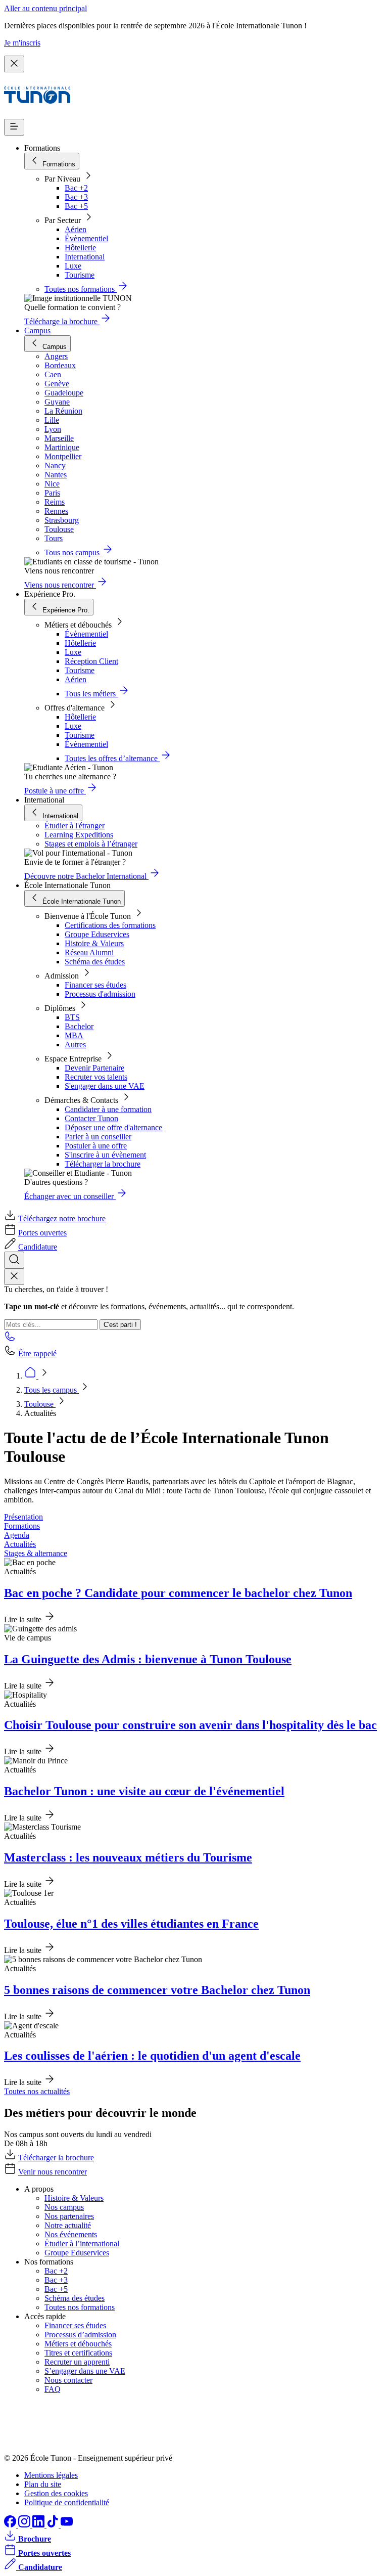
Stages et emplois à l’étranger (91, 844)
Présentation (23, 1517)
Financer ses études (95, 985)
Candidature (38, 1247)
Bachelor (79, 1026)
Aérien (76, 229)
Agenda (17, 1535)
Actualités (20, 1544)
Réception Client (91, 661)
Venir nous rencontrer (53, 2172)
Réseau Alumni (89, 952)
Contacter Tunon (91, 1118)
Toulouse (40, 1404)
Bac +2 (76, 188)
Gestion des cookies (56, 2493)
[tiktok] (54, 2525)
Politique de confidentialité (67, 2502)
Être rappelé (37, 1353)
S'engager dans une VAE (105, 1086)
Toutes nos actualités (37, 2091)
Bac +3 (76, 197)
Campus (37, 330)
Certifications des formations (110, 925)
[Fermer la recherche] (14, 1277)
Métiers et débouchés (78, 2344)
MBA (74, 1035)
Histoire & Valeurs (94, 943)
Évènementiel (86, 238)
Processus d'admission (100, 994)
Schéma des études (95, 962)
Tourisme (80, 275)
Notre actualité (68, 2225)
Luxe (73, 266)
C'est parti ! (120, 1325)
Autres (75, 1045)
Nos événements (71, 2234)
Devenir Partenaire (94, 1068)
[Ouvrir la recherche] (14, 1260)
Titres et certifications (78, 2353)
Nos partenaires (69, 2216)
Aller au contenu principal (45, 8)
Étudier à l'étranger (75, 826)
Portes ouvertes (42, 1233)
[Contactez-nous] (10, 1339)
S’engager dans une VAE (85, 2371)
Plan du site (43, 2484)
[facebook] (11, 2525)
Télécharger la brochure (103, 1164)
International (85, 257)
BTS (72, 1017)
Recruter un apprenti (77, 2362)
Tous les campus (52, 1390)
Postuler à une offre (96, 1146)
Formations (22, 1526)
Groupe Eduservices (97, 934)
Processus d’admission (80, 2335)
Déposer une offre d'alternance (113, 1127)
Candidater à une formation (108, 1109)
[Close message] (14, 64)
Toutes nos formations (80, 2307)
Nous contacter (68, 2380)
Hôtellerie (80, 248)
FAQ (53, 2389)
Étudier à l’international (82, 2244)
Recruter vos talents (96, 1077)
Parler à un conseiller (98, 1137)
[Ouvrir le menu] (14, 127)
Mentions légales (51, 2475)
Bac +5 (76, 206)
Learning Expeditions (79, 835)
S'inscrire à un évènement (105, 1155)
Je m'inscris (22, 43)
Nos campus (64, 2207)
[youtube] (67, 2525)
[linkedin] (39, 2525)
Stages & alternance (36, 1553)
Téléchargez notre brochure (62, 1218)
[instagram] (25, 2525)
